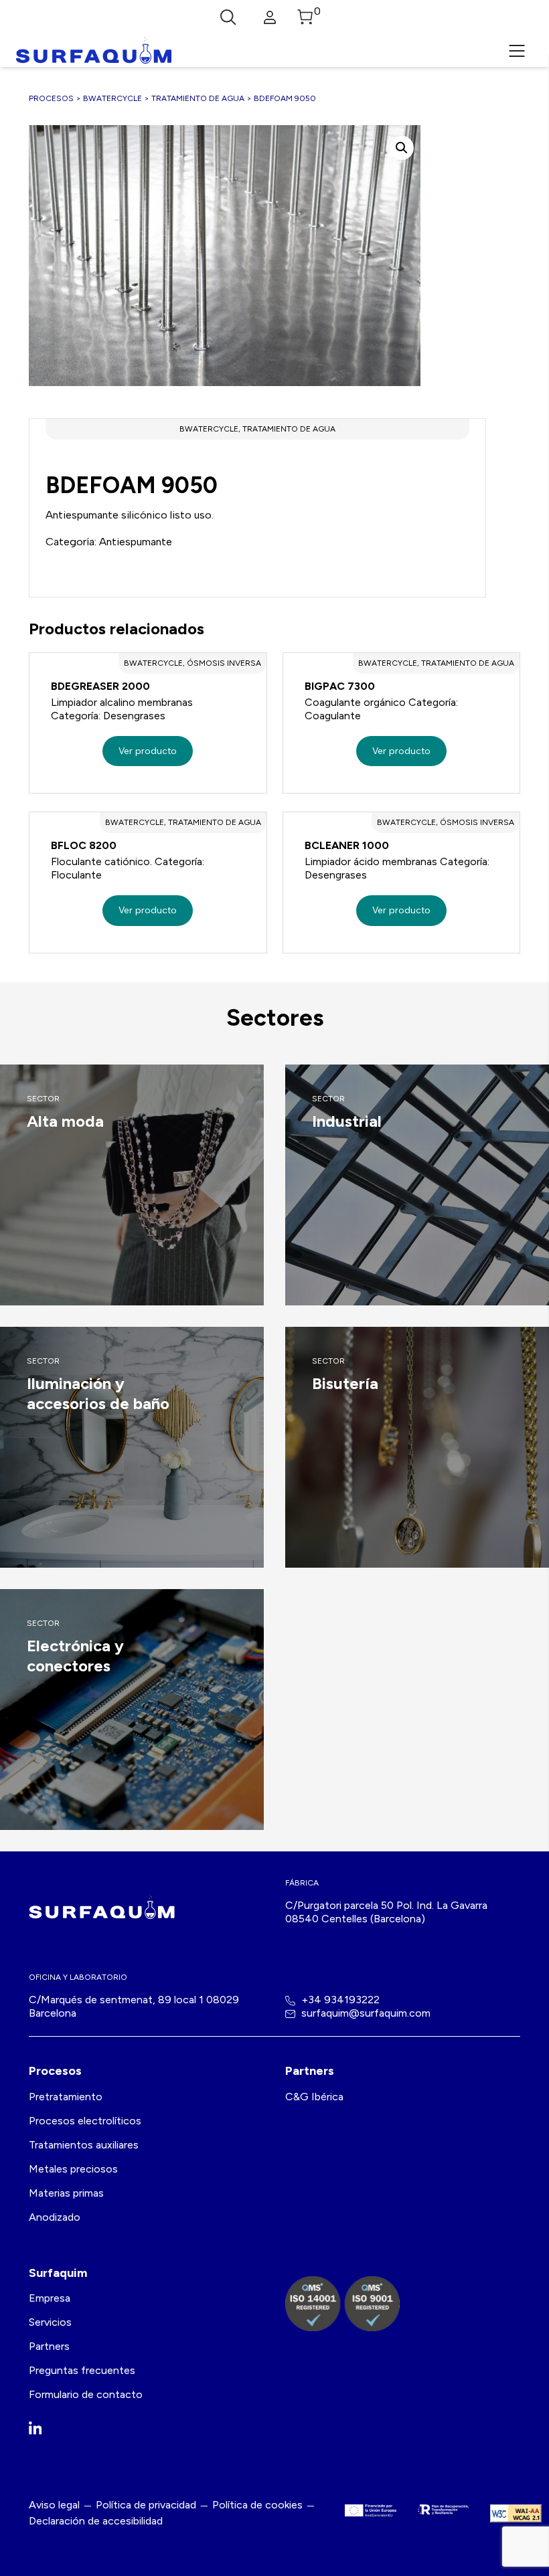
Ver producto (148, 751)
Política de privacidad (146, 2505)
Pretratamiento (66, 2097)
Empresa (50, 2298)
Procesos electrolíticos (85, 2121)
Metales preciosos (73, 2169)
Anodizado (55, 2217)
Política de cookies (257, 2505)
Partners (49, 2346)
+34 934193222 (339, 2000)
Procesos (51, 98)
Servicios (50, 2322)
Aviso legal (54, 2505)
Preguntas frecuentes (82, 2370)
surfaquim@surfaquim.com (365, 2013)
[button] (402, 148)
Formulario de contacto (86, 2394)
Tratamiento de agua (198, 98)
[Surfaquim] (94, 51)
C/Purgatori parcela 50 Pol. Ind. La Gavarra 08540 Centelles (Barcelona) (386, 1912)
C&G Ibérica (314, 2097)
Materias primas (66, 2193)
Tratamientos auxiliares (84, 2145)
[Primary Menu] (517, 51)
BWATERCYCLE (112, 98)
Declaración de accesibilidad (96, 2521)
